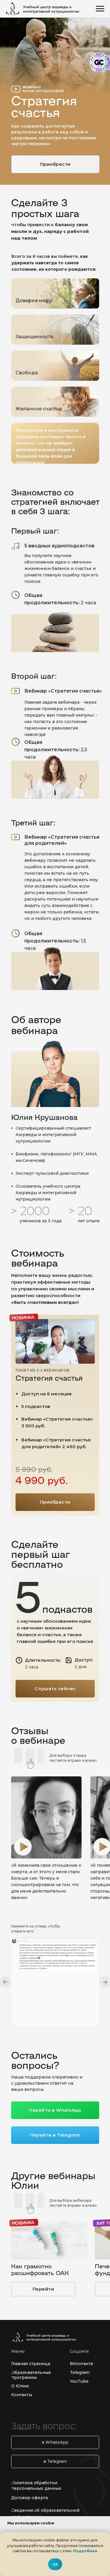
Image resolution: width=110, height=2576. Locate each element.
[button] (23, 1847)
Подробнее (85, 2551)
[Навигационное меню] (100, 9)
